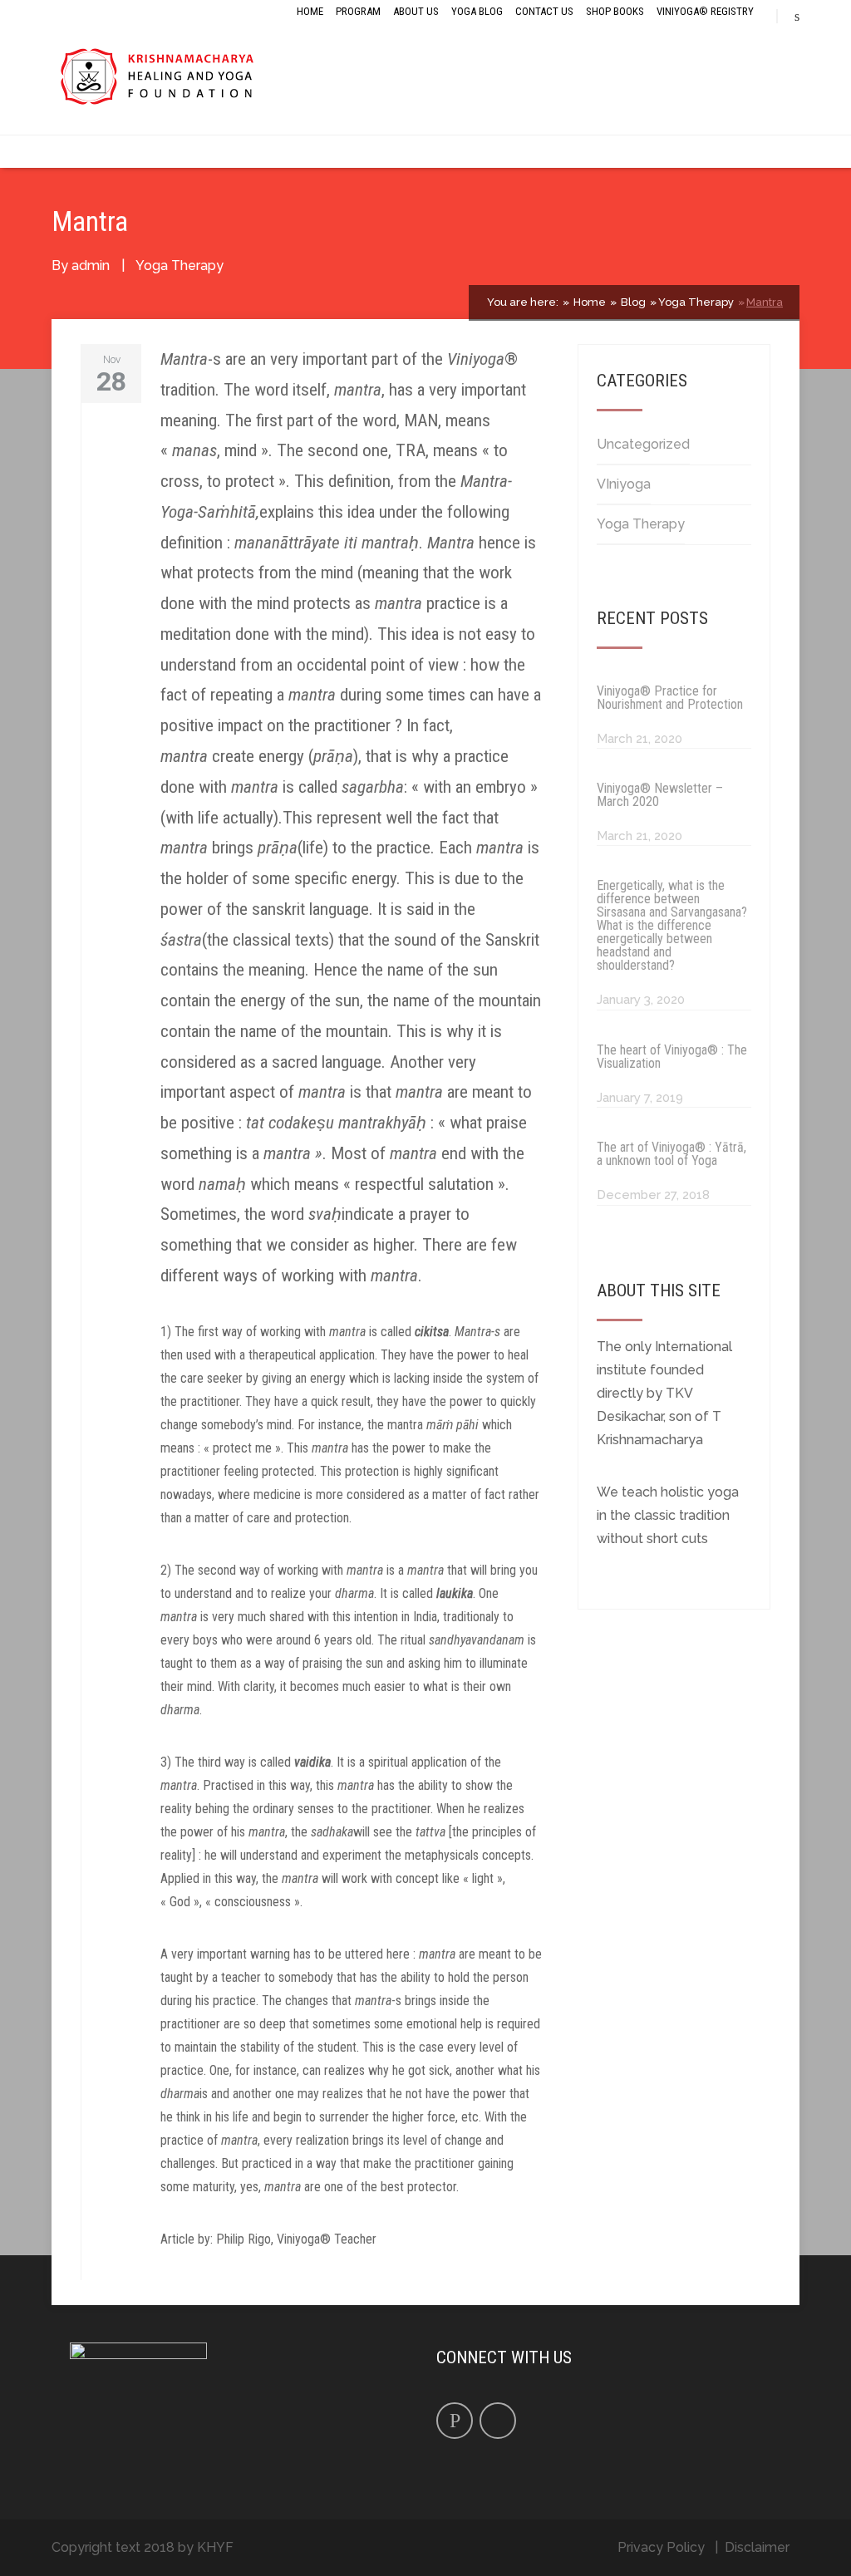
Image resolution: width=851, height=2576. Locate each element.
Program (358, 11)
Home (310, 11)
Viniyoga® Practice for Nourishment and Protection (670, 698)
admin (91, 265)
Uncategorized (643, 444)
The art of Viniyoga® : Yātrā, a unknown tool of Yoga (671, 1154)
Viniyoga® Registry (705, 11)
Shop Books (615, 11)
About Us (416, 11)
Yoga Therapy (180, 265)
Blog (632, 302)
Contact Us (544, 11)
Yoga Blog (477, 11)
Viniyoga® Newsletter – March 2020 (660, 795)
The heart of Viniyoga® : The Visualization (672, 1057)
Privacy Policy (661, 2547)
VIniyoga (624, 484)
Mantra (765, 302)
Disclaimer (757, 2547)
